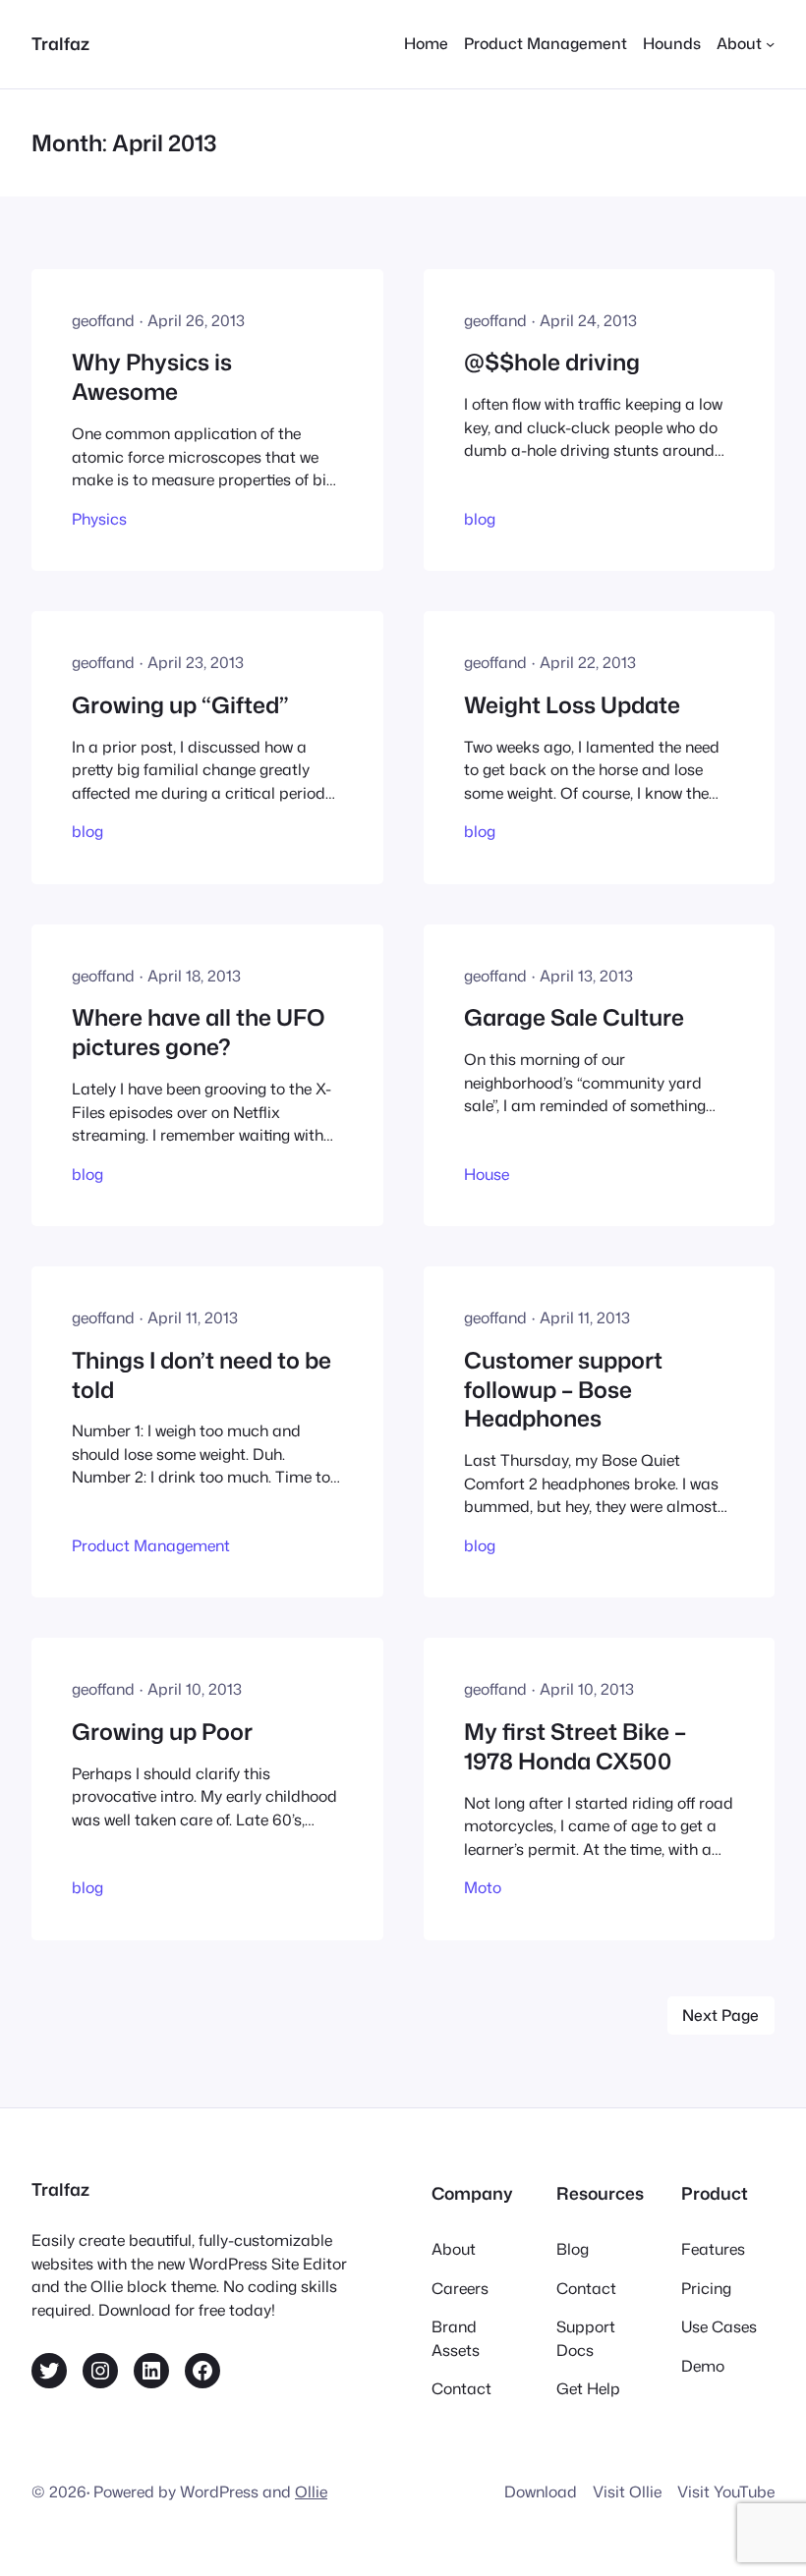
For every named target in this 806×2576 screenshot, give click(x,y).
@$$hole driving (552, 363)
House (487, 1174)
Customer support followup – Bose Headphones (563, 1390)
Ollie (311, 2492)
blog (480, 519)
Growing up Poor (162, 1732)
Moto (483, 1887)
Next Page (720, 2015)
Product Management (151, 1545)
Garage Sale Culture (574, 1018)
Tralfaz (60, 44)
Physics (99, 519)
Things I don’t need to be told (201, 1375)
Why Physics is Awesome (152, 377)
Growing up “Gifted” (180, 705)
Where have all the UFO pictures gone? (199, 1033)
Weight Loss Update (572, 705)
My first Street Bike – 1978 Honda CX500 (575, 1747)
